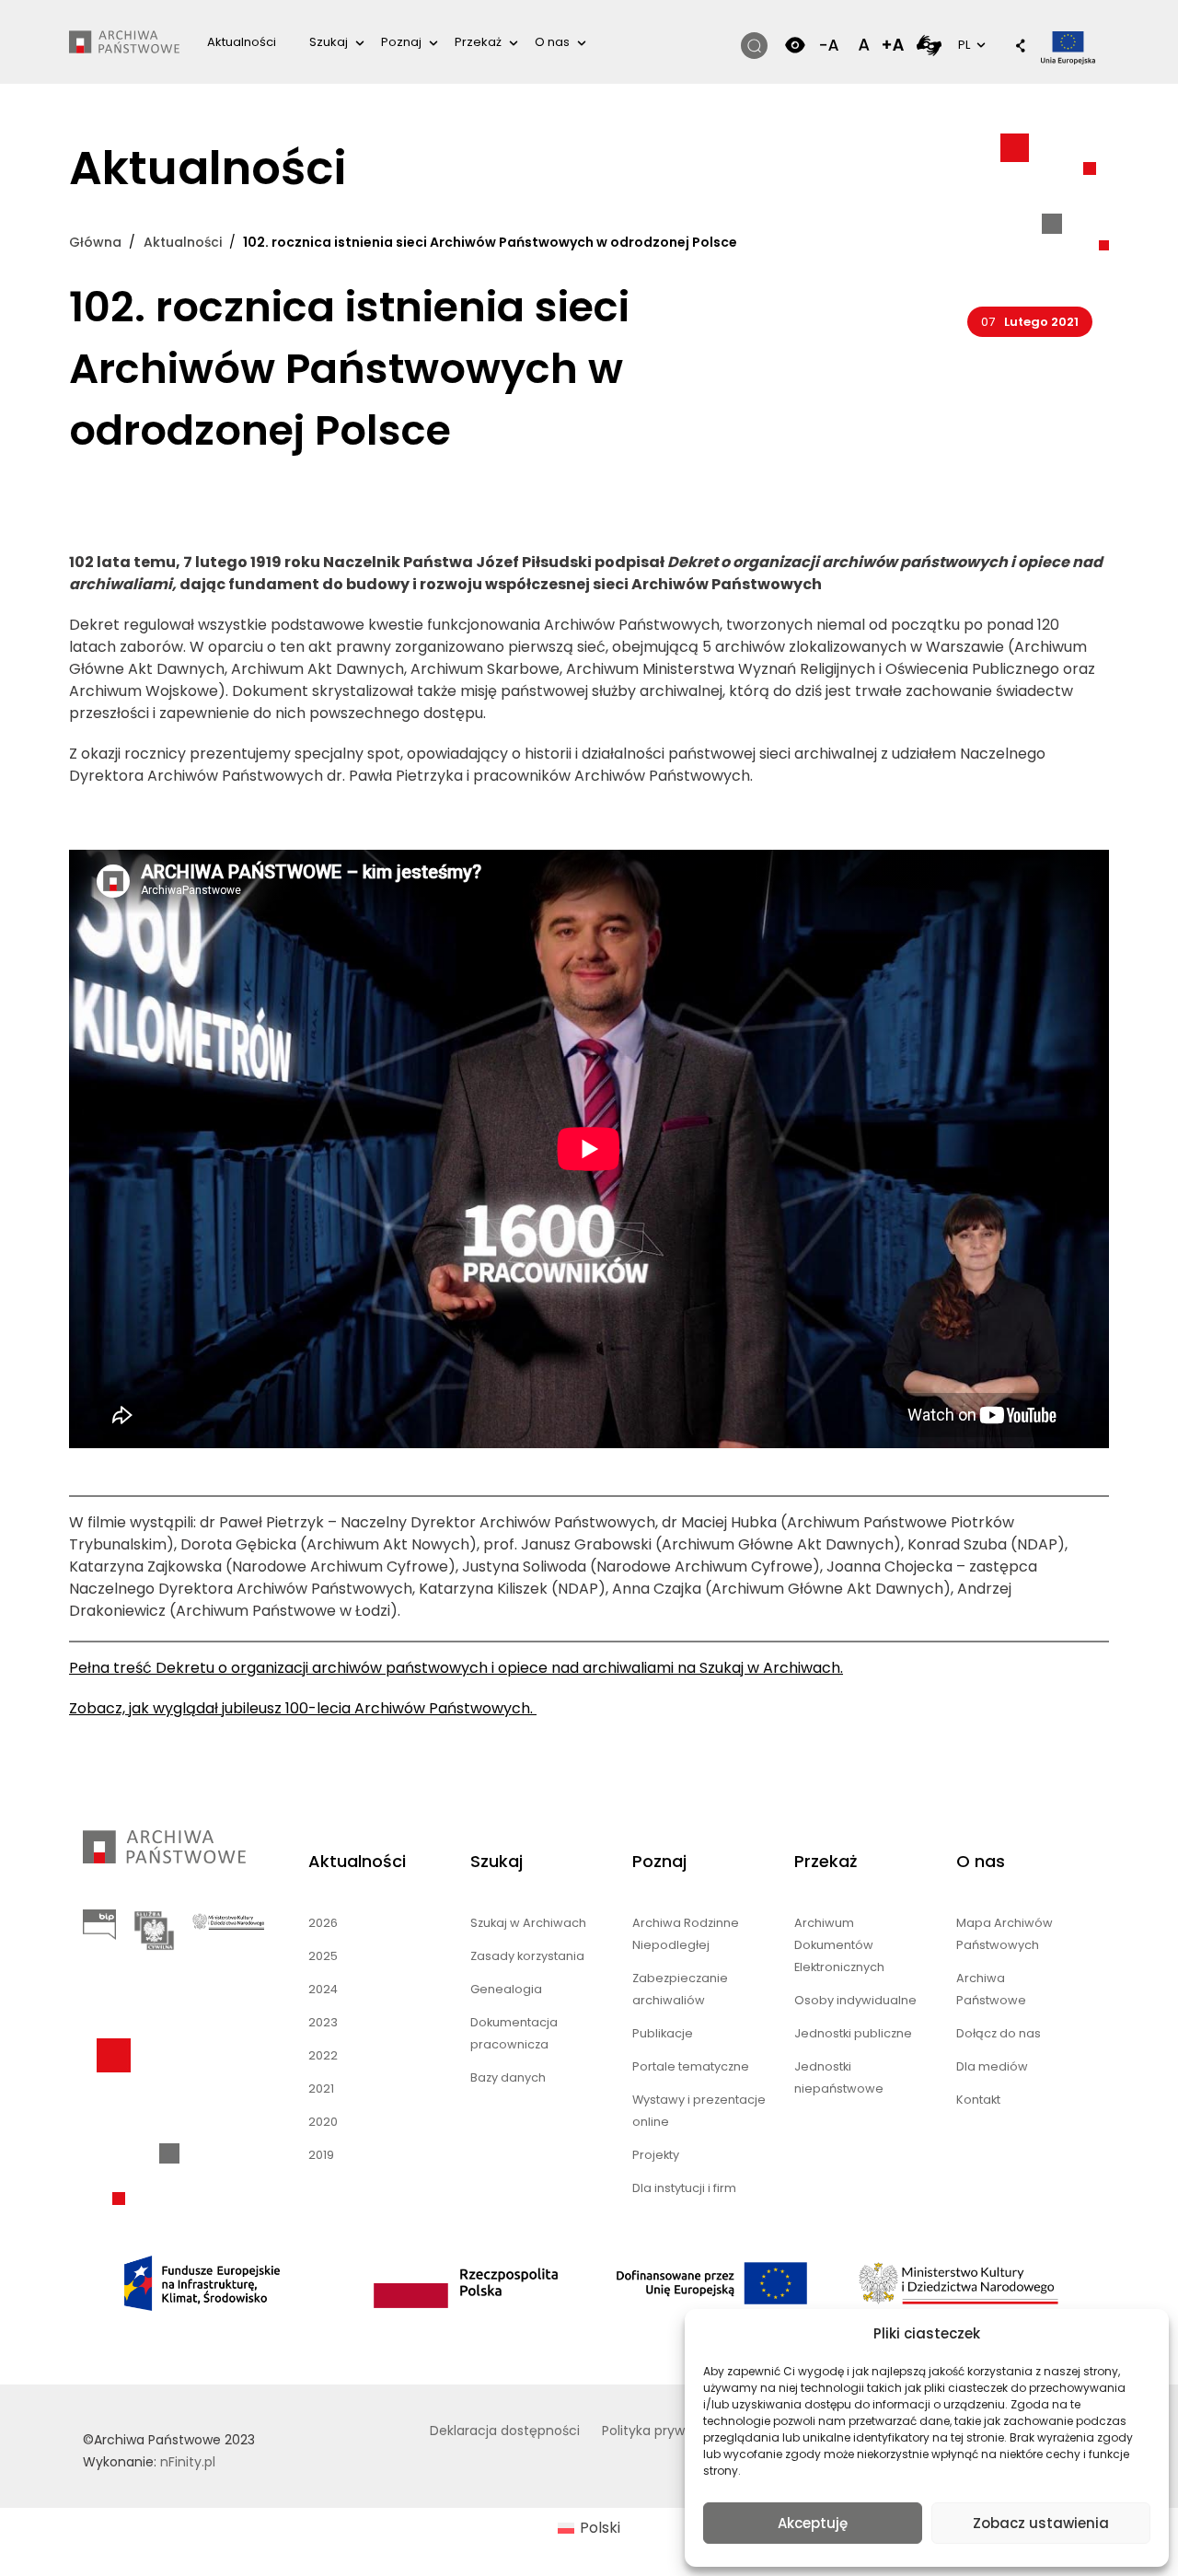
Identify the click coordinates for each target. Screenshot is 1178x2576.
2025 (323, 1956)
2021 (321, 2089)
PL (970, 44)
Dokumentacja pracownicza (514, 2033)
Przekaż (478, 42)
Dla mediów (992, 2066)
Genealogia (506, 1989)
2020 (323, 2122)
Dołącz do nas (999, 2033)
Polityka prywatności (667, 2431)
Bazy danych (508, 2077)
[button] (1011, 47)
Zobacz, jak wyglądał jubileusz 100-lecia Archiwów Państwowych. (303, 1708)
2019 (321, 2155)
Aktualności (242, 42)
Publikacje (663, 2033)
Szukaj (329, 42)
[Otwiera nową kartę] (929, 45)
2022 (323, 2055)
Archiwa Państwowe (991, 1989)
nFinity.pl (188, 2462)
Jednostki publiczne (853, 2033)
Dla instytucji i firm (684, 2188)
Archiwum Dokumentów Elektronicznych (839, 1945)
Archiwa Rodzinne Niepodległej (686, 1934)
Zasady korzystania (527, 1956)
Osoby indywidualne (855, 2000)
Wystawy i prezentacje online (699, 2111)
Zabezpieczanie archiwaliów (680, 1989)
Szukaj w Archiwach (528, 1923)
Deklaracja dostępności (505, 2431)
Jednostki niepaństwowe (839, 2077)
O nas (552, 42)
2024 (323, 1989)
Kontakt (978, 2100)
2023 (323, 2022)
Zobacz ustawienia (1041, 2523)
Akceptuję (813, 2523)
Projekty (656, 2155)
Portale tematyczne (691, 2066)
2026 (323, 1923)
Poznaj (401, 42)
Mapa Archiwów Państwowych (1005, 1934)
